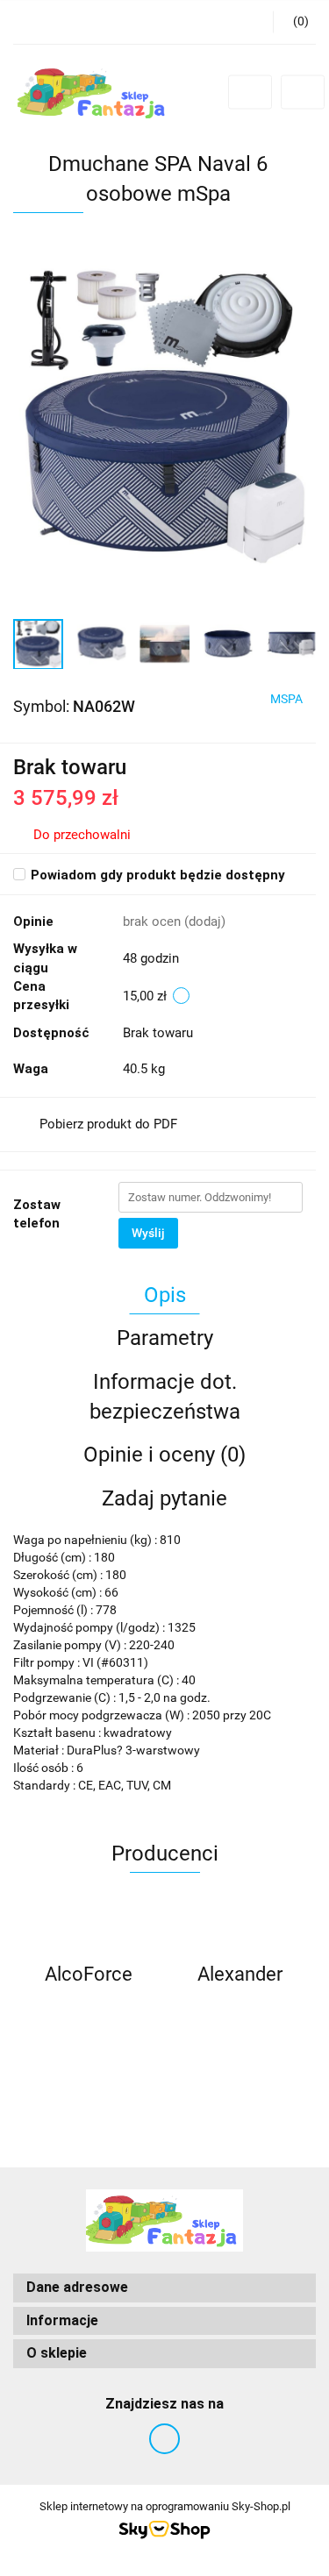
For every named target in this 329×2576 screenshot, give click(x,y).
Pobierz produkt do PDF (108, 1124)
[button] (164, 2288)
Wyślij (148, 1233)
